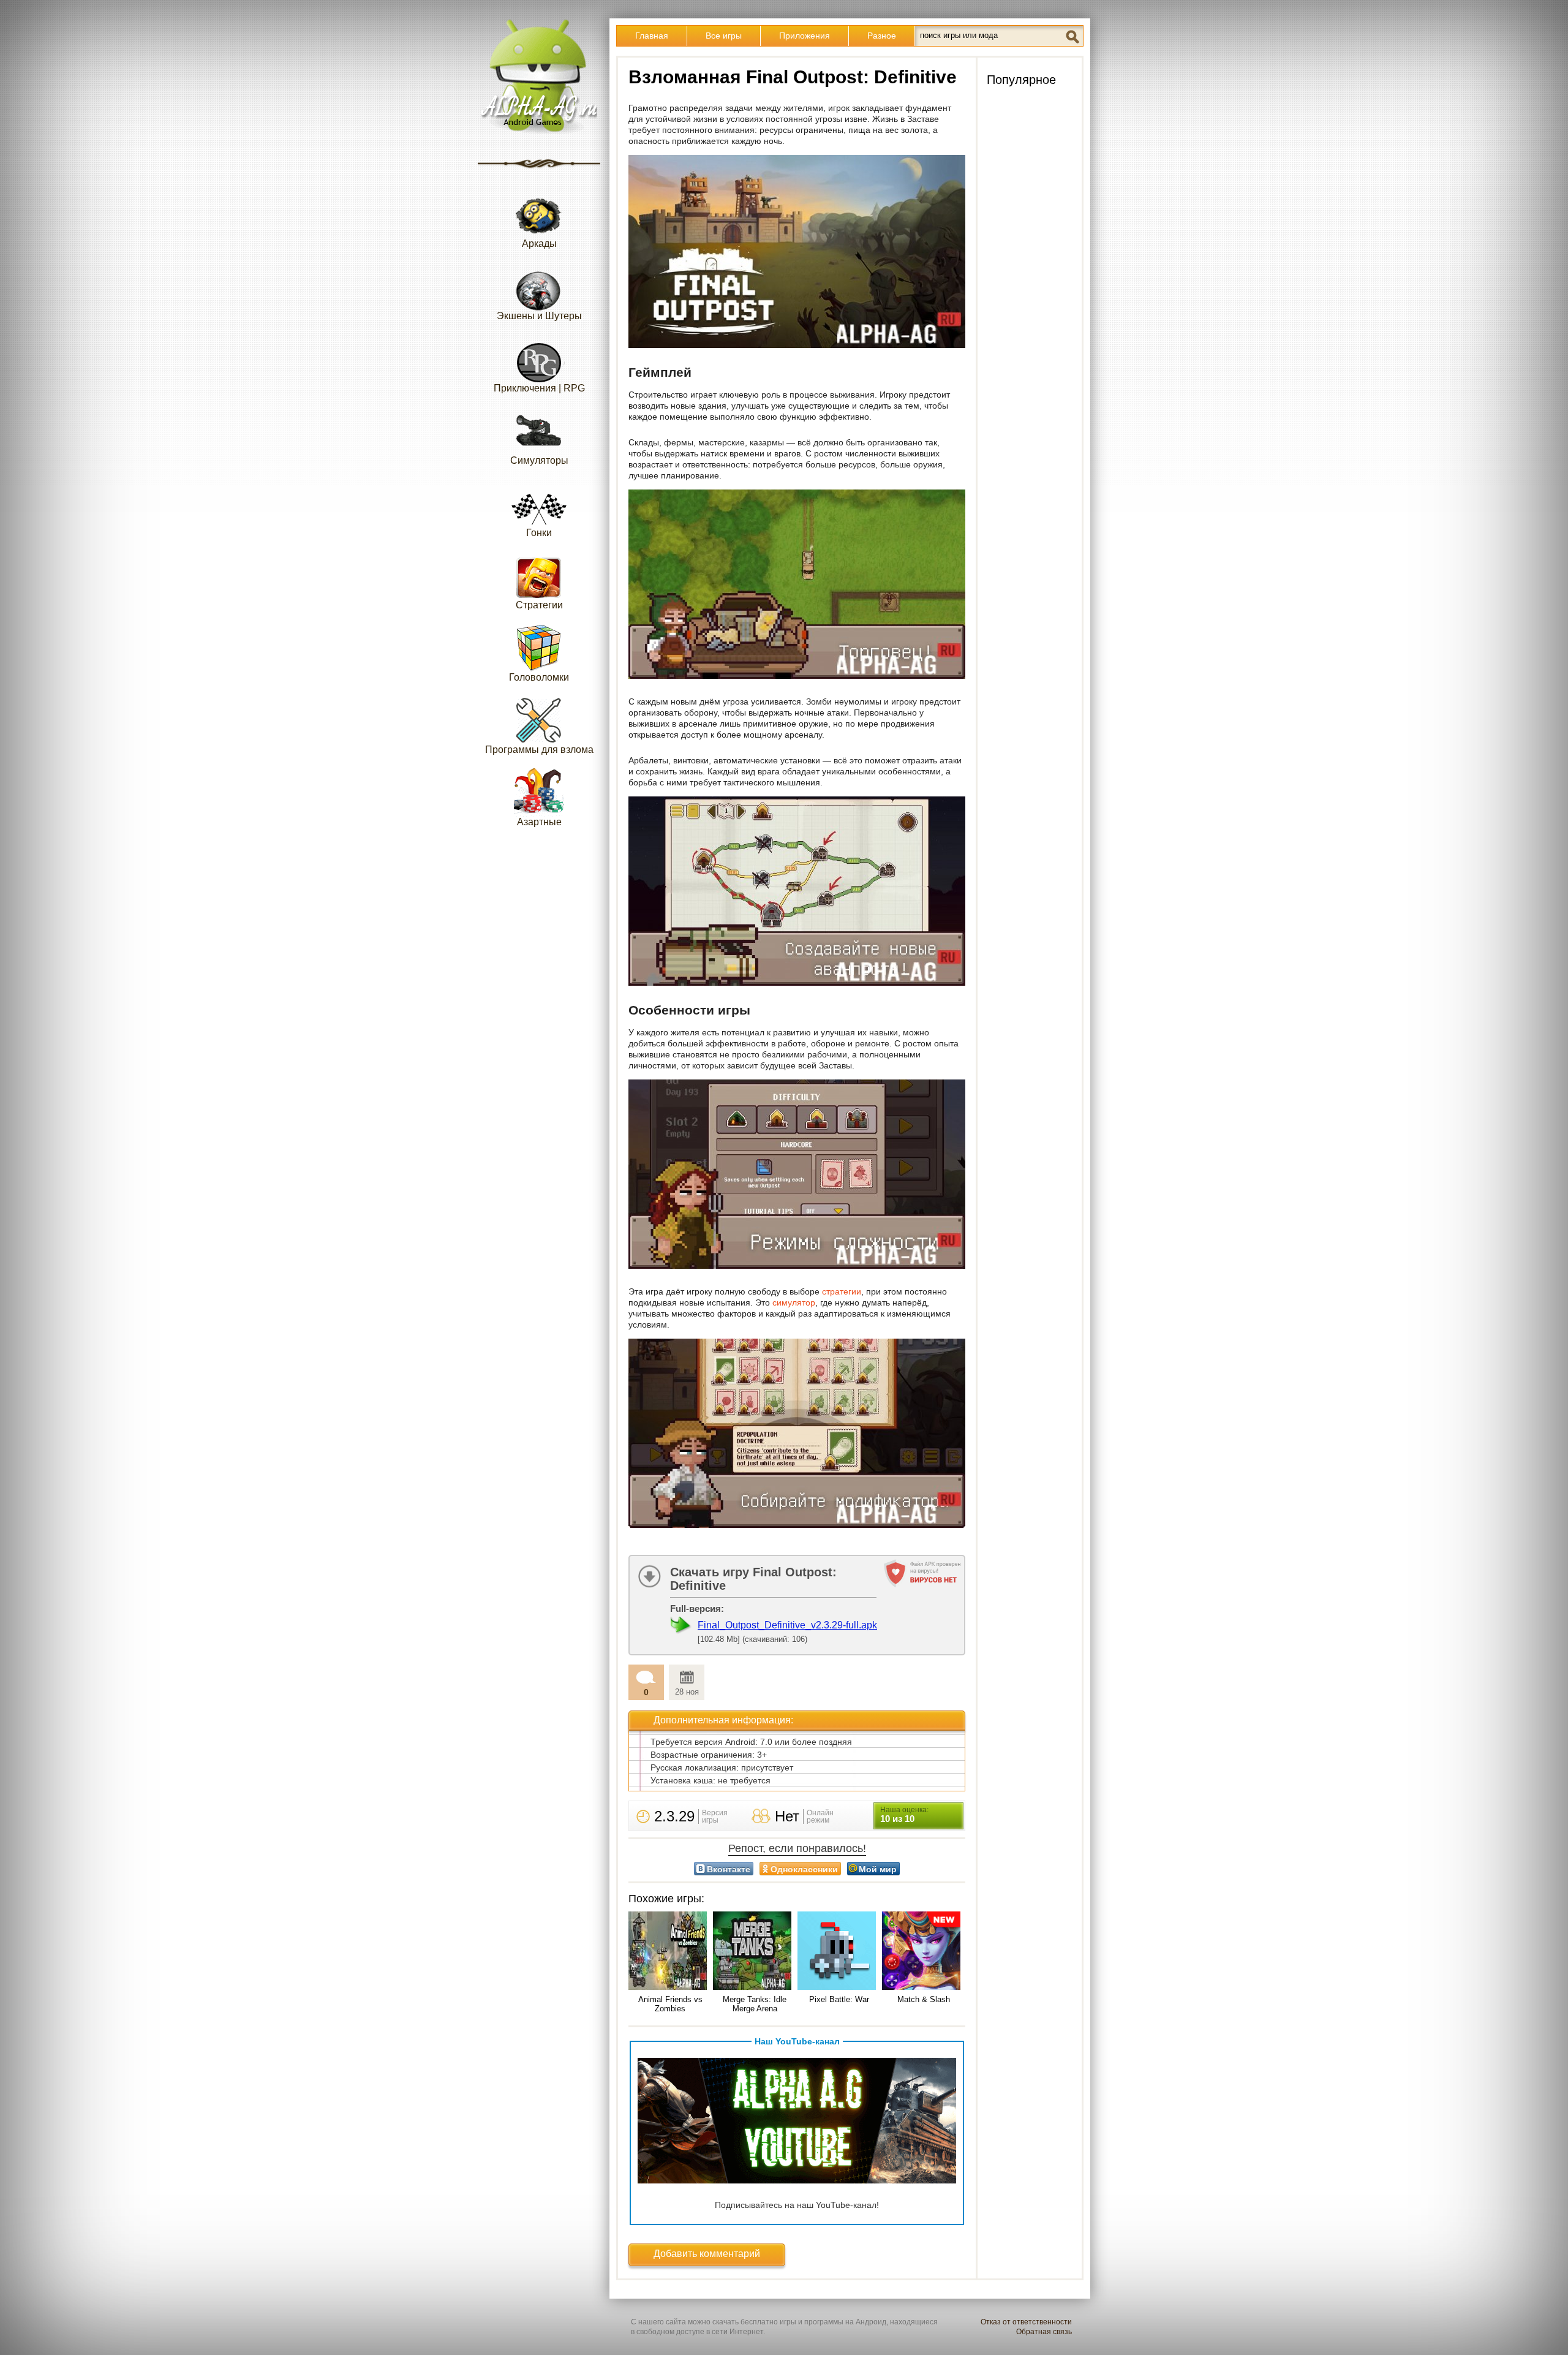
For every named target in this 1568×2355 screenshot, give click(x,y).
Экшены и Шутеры (539, 316)
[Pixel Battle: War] (839, 1952)
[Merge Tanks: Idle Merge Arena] (755, 1952)
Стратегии (539, 605)
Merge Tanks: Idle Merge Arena (755, 2004)
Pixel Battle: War (839, 1999)
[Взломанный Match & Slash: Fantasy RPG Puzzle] (924, 1952)
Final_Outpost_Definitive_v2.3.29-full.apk (787, 1625)
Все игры (724, 36)
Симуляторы (539, 460)
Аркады (539, 244)
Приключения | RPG (539, 388)
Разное (882, 36)
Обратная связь (1044, 2332)
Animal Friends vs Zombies (670, 2004)
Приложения (805, 36)
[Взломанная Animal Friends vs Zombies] (670, 1952)
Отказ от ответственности (1026, 2322)
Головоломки (539, 677)
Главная (652, 36)
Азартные (539, 822)
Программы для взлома (539, 750)
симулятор (794, 1302)
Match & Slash (924, 1999)
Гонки (539, 533)
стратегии (842, 1291)
